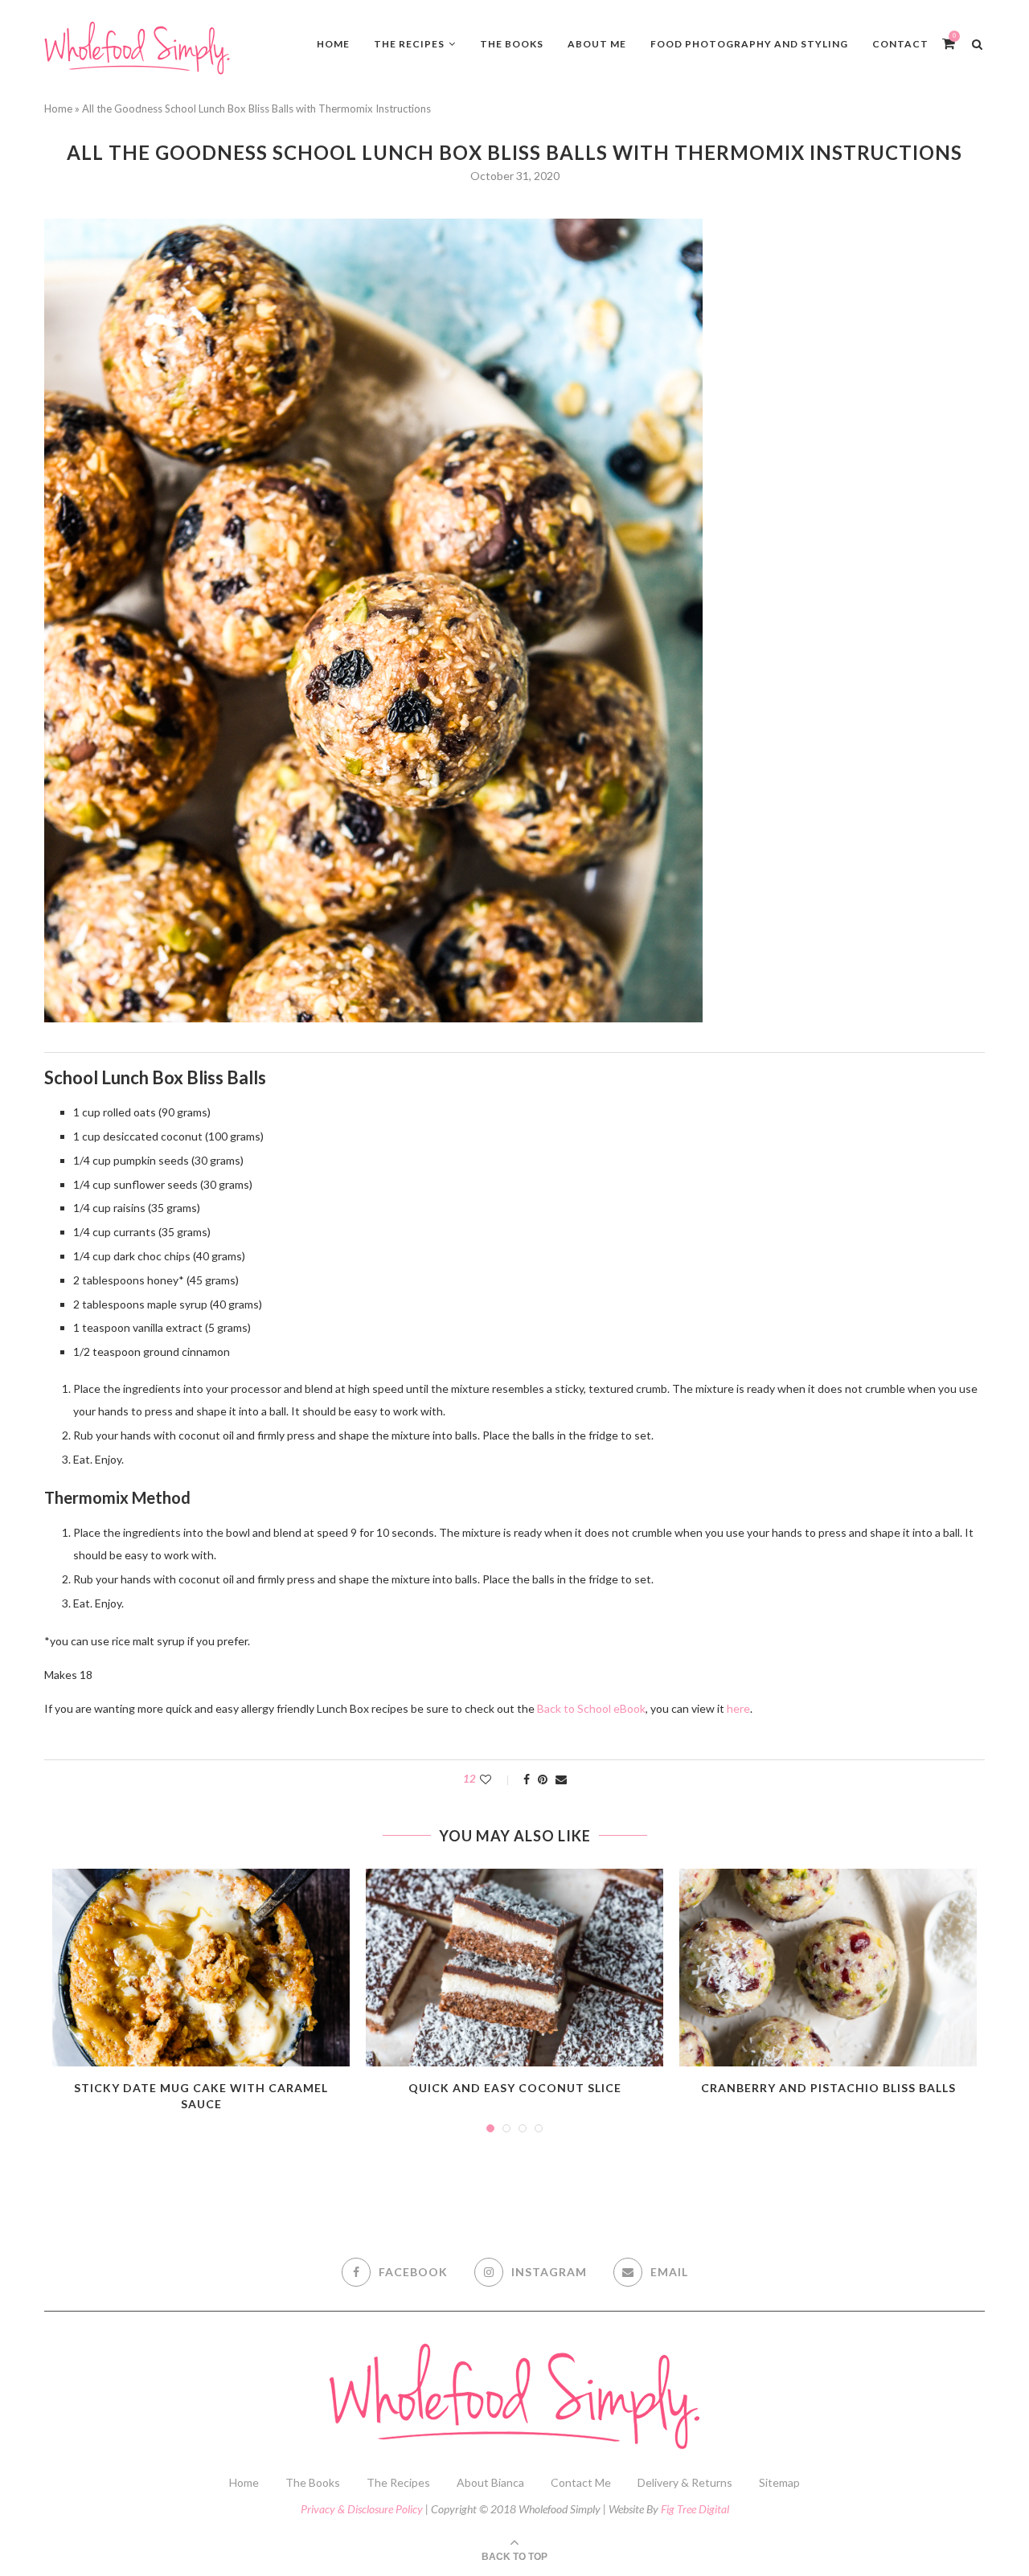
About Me (597, 44)
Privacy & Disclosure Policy (362, 2509)
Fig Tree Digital (695, 2509)
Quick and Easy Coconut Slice (515, 2088)
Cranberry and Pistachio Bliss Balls (828, 2088)
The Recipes (409, 44)
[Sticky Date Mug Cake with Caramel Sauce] (201, 1968)
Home (333, 44)
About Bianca (490, 2482)
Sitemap (779, 2482)
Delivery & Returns (685, 2482)
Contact (900, 44)
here (738, 1708)
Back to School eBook (591, 1708)
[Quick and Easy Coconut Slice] (514, 1968)
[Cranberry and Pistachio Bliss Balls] (828, 1968)
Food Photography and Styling (749, 44)
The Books (512, 44)
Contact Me (581, 2482)
